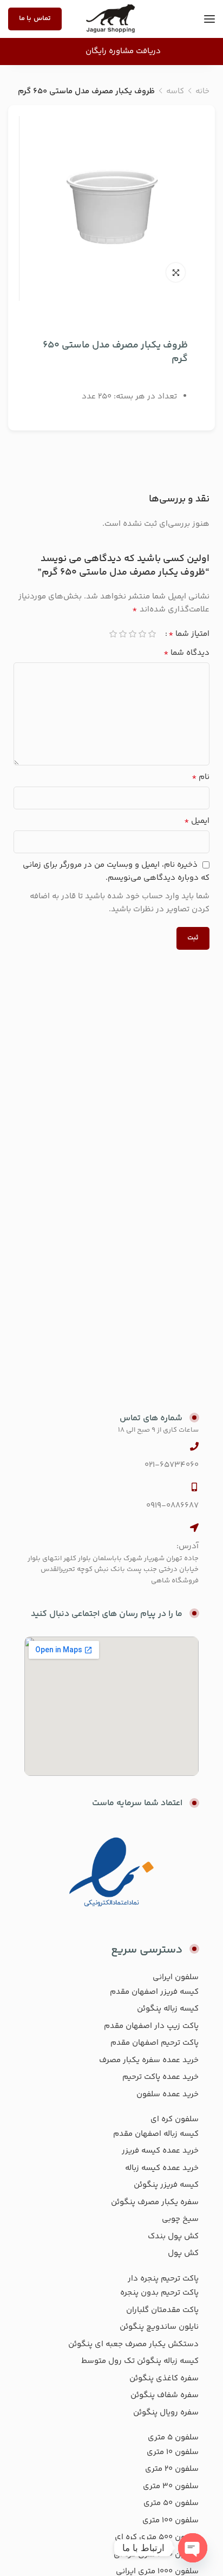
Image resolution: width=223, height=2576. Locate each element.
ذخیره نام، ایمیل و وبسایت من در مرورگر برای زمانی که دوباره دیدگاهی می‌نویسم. (116, 871)
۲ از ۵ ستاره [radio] (142, 634)
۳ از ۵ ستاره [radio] (133, 634)
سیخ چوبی (180, 2219)
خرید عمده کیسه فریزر (160, 2151)
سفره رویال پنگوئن (166, 2413)
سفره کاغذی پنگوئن (164, 2378)
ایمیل (197, 821)
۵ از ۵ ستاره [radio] (113, 634)
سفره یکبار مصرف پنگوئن (155, 2202)
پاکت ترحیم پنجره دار (163, 2279)
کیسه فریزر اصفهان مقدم (154, 1992)
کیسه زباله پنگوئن (168, 2009)
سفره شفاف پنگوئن (165, 2395)
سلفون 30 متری (171, 2486)
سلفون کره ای (175, 2119)
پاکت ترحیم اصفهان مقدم (155, 2043)
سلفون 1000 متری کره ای (156, 2555)
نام (201, 777)
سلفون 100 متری (170, 2520)
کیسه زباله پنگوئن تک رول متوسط (140, 2361)
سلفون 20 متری (172, 2469)
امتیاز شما (189, 634)
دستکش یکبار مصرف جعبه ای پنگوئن (133, 2344)
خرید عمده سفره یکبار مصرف (149, 2060)
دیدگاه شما (186, 653)
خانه (202, 91)
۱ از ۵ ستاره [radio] (152, 634)
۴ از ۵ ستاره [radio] (123, 634)
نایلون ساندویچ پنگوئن (159, 2327)
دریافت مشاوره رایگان (123, 51)
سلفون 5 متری (173, 2437)
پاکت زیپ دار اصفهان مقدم (151, 2026)
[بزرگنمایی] (176, 272)
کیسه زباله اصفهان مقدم (156, 2134)
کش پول (183, 2253)
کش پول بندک (173, 2236)
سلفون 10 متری (173, 2452)
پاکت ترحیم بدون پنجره (159, 2293)
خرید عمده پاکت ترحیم (160, 2077)
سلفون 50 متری (171, 2503)
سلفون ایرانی (176, 1977)
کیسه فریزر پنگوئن (166, 2185)
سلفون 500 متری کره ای (157, 2537)
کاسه (175, 91)
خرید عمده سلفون (168, 2094)
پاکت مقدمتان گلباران (162, 2310)
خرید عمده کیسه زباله (162, 2168)
